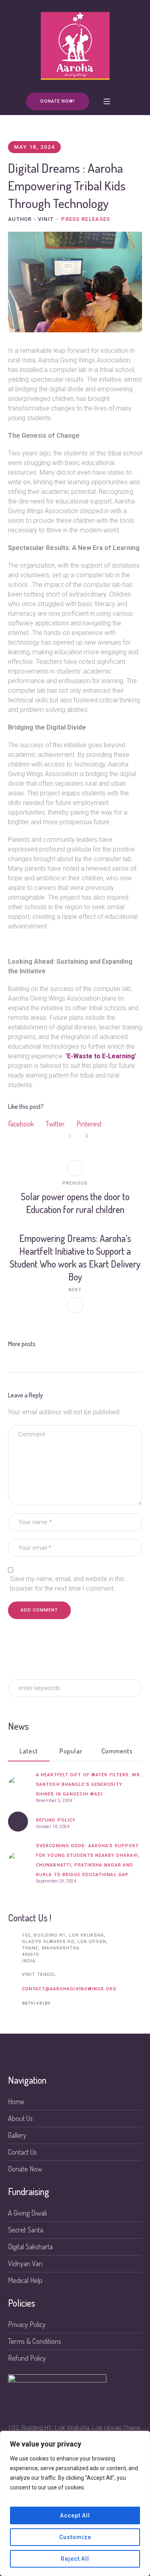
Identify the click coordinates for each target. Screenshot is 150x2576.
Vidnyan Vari (25, 2263)
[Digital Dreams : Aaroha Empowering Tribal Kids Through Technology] (75, 281)
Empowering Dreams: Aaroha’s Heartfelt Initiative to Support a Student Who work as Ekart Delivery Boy (75, 1257)
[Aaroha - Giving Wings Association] (75, 46)
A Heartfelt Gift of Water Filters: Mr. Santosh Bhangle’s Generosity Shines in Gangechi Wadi (89, 1784)
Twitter (55, 1124)
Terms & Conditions (35, 2341)
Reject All (75, 2559)
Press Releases (86, 219)
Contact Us (22, 2152)
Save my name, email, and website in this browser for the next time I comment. (67, 1584)
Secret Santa (26, 2230)
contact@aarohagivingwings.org (69, 1989)
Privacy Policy (27, 2324)
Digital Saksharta (30, 2246)
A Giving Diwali (27, 2213)
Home (16, 2101)
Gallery (17, 2135)
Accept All (75, 2515)
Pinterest (89, 1124)
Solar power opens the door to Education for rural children (75, 1203)
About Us (20, 2118)
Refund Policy (56, 1820)
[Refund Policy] (18, 1822)
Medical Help (25, 2280)
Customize (75, 2537)
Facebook (21, 1124)
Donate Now (25, 2169)
